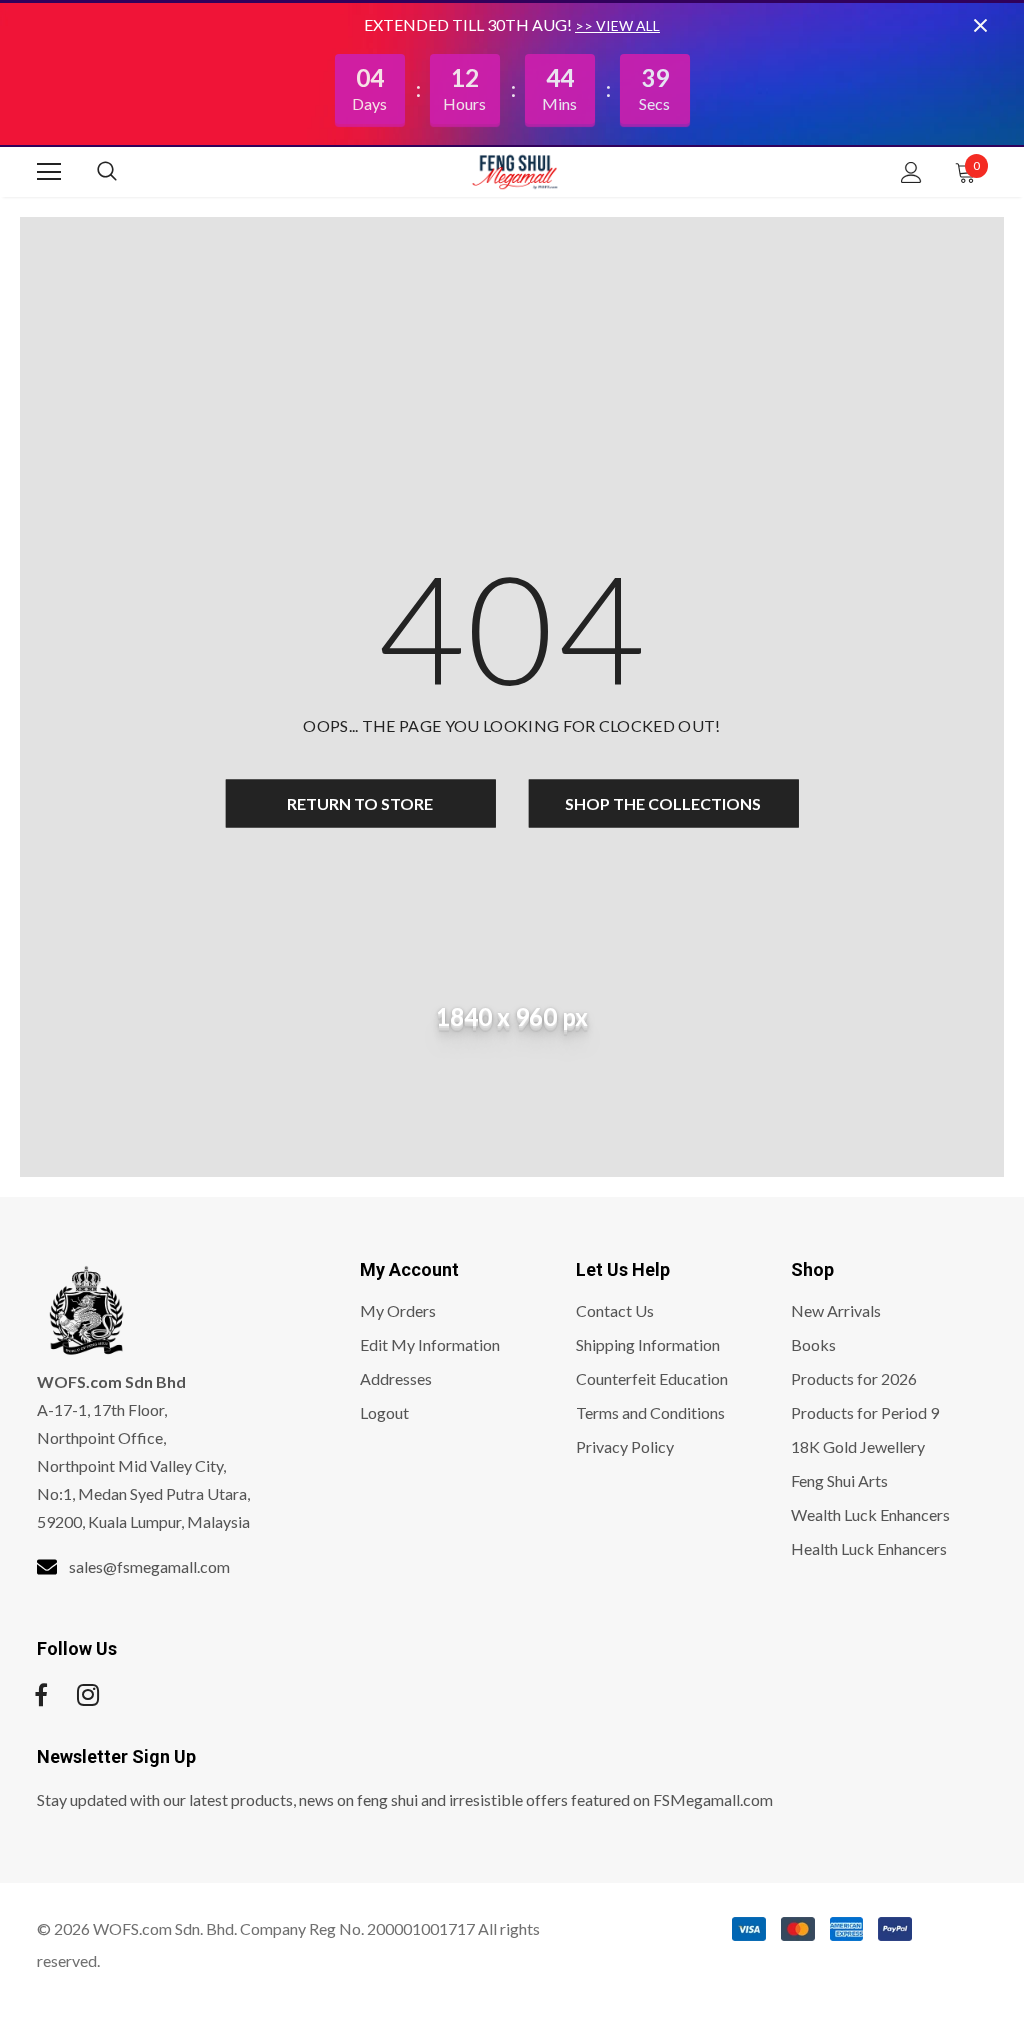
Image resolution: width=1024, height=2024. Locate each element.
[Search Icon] (127, 172)
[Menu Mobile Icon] (49, 172)
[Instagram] (88, 1695)
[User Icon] (911, 172)
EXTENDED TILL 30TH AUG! (469, 24)
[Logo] (515, 171)
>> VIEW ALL (617, 25)
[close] (980, 25)
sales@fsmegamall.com (149, 1566)
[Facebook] (41, 1695)
